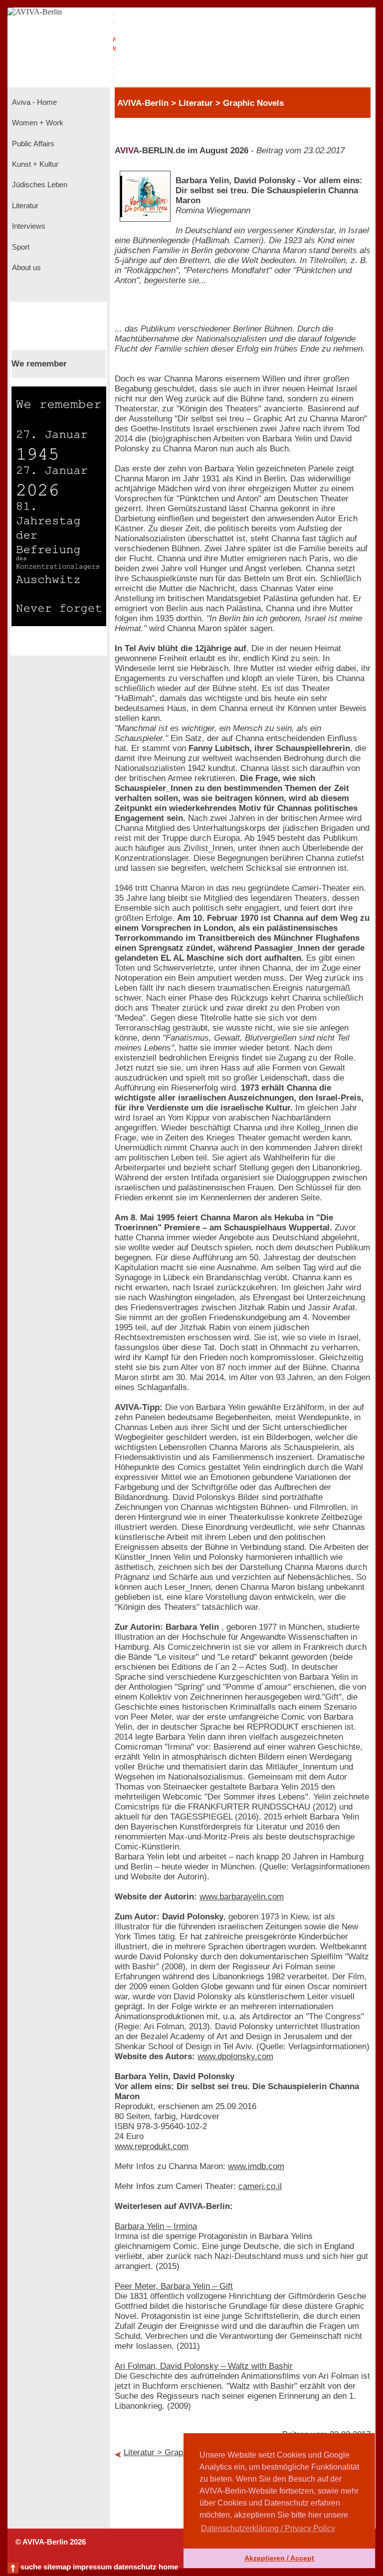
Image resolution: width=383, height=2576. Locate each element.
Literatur (24, 206)
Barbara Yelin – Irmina (156, 2226)
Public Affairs (32, 144)
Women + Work (37, 123)
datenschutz (135, 2567)
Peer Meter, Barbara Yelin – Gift (174, 2286)
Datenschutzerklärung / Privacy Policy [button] (268, 2528)
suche (31, 2567)
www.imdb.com (256, 2166)
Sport (20, 247)
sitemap (57, 2567)
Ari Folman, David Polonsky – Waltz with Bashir (204, 2366)
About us (25, 268)
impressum (92, 2567)
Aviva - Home (33, 102)
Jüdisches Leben (39, 185)
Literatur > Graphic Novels (173, 2452)
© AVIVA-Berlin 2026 (51, 2542)
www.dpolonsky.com (235, 2056)
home (168, 2567)
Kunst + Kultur (34, 164)
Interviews (28, 226)
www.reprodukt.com (152, 2146)
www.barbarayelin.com (242, 1897)
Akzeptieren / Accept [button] (279, 2558)
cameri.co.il (260, 2186)
